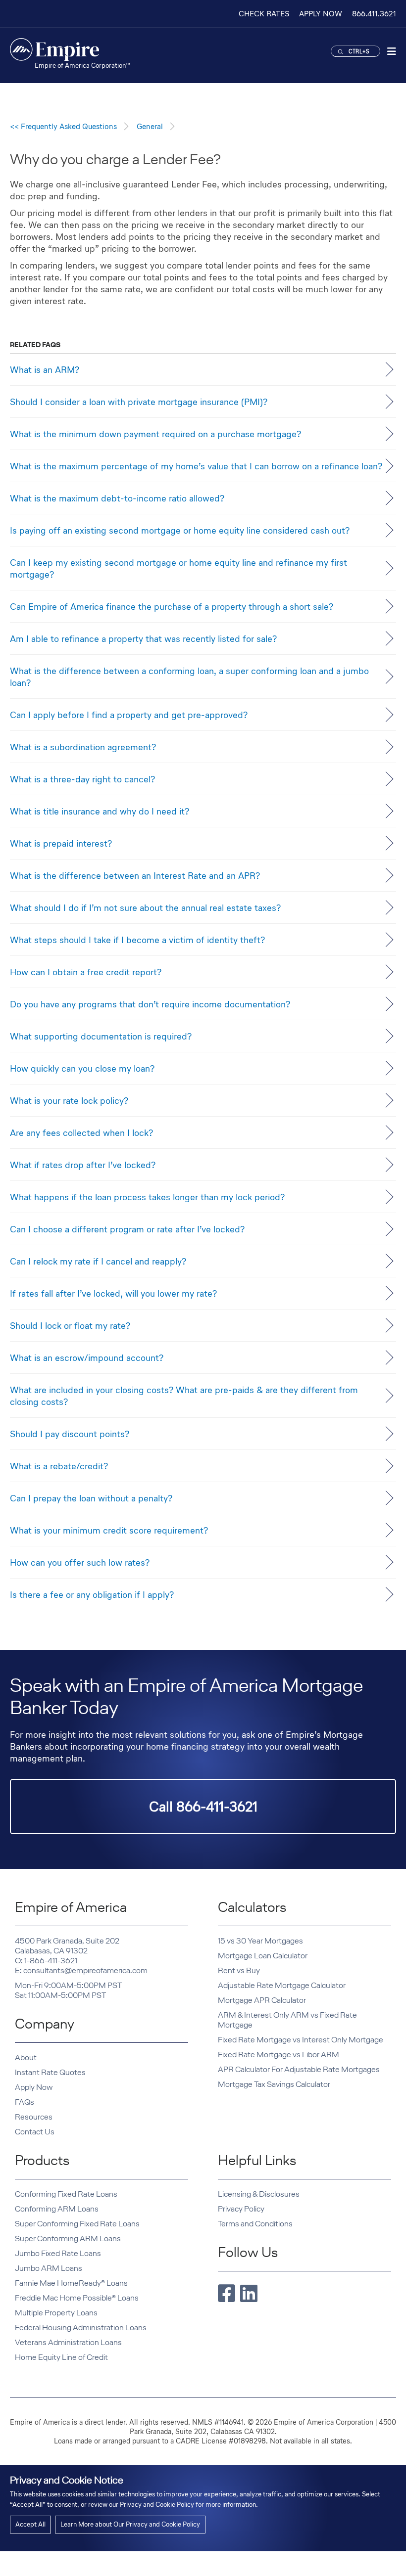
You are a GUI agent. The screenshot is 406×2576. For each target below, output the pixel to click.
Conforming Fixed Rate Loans (66, 2194)
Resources (34, 2117)
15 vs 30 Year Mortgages (260, 1941)
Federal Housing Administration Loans (81, 2327)
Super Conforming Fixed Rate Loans (77, 2224)
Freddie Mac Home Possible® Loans (77, 2298)
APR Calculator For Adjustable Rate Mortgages (299, 2069)
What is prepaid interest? (61, 843)
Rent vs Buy (239, 1970)
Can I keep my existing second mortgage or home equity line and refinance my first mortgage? (178, 568)
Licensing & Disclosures (259, 2194)
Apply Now (34, 2087)
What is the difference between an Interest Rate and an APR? (135, 875)
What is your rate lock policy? (69, 1100)
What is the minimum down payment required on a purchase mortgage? (155, 434)
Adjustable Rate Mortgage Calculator (282, 1985)
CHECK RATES (264, 14)
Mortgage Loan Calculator (263, 1956)
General (150, 126)
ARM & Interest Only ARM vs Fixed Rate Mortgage (287, 2020)
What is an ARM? (45, 369)
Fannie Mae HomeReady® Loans (71, 2283)
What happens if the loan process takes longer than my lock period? (147, 1197)
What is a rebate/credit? (59, 1466)
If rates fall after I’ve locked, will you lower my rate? (113, 1293)
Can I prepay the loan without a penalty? (91, 1498)
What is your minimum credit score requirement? (109, 1530)
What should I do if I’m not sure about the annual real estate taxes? (145, 907)
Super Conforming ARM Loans (68, 2238)
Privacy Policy (241, 2209)
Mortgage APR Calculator (262, 2000)
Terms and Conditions (255, 2224)
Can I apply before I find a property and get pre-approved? (129, 715)
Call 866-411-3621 (203, 1807)
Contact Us (35, 2132)
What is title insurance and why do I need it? (100, 811)
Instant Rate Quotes (50, 2072)
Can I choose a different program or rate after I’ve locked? (127, 1229)
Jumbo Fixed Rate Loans (58, 2253)
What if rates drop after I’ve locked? (83, 1165)
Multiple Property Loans (56, 2313)
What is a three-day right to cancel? (82, 779)
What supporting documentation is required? (101, 1036)
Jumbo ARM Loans (49, 2268)
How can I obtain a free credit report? (86, 972)
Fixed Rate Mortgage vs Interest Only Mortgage (301, 2040)
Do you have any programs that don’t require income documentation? (150, 1004)
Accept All (30, 2524)
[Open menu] (392, 53)
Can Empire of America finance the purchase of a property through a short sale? (172, 606)
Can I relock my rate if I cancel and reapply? (98, 1261)
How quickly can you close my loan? (82, 1068)
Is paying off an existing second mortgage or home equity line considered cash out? (180, 530)
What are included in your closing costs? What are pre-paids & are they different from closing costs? (184, 1396)
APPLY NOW (321, 14)
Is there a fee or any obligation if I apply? (92, 1594)
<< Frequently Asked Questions (63, 126)
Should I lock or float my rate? (70, 1325)
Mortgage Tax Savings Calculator (274, 2084)
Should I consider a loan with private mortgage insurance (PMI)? (139, 402)
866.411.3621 (374, 14)
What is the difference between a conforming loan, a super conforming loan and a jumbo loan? (189, 677)
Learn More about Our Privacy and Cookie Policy (130, 2524)
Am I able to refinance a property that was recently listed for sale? (143, 638)
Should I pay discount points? (70, 1434)
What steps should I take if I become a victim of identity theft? (137, 940)
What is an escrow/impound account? (87, 1357)
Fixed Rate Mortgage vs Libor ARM (279, 2055)
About (26, 2057)
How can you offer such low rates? (80, 1562)
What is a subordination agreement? (83, 747)
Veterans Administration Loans (68, 2342)
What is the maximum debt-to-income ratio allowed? (117, 498)
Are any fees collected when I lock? (81, 1132)
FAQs (25, 2102)
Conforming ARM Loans (57, 2209)
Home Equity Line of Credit (61, 2357)
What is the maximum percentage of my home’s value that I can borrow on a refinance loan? (196, 466)
